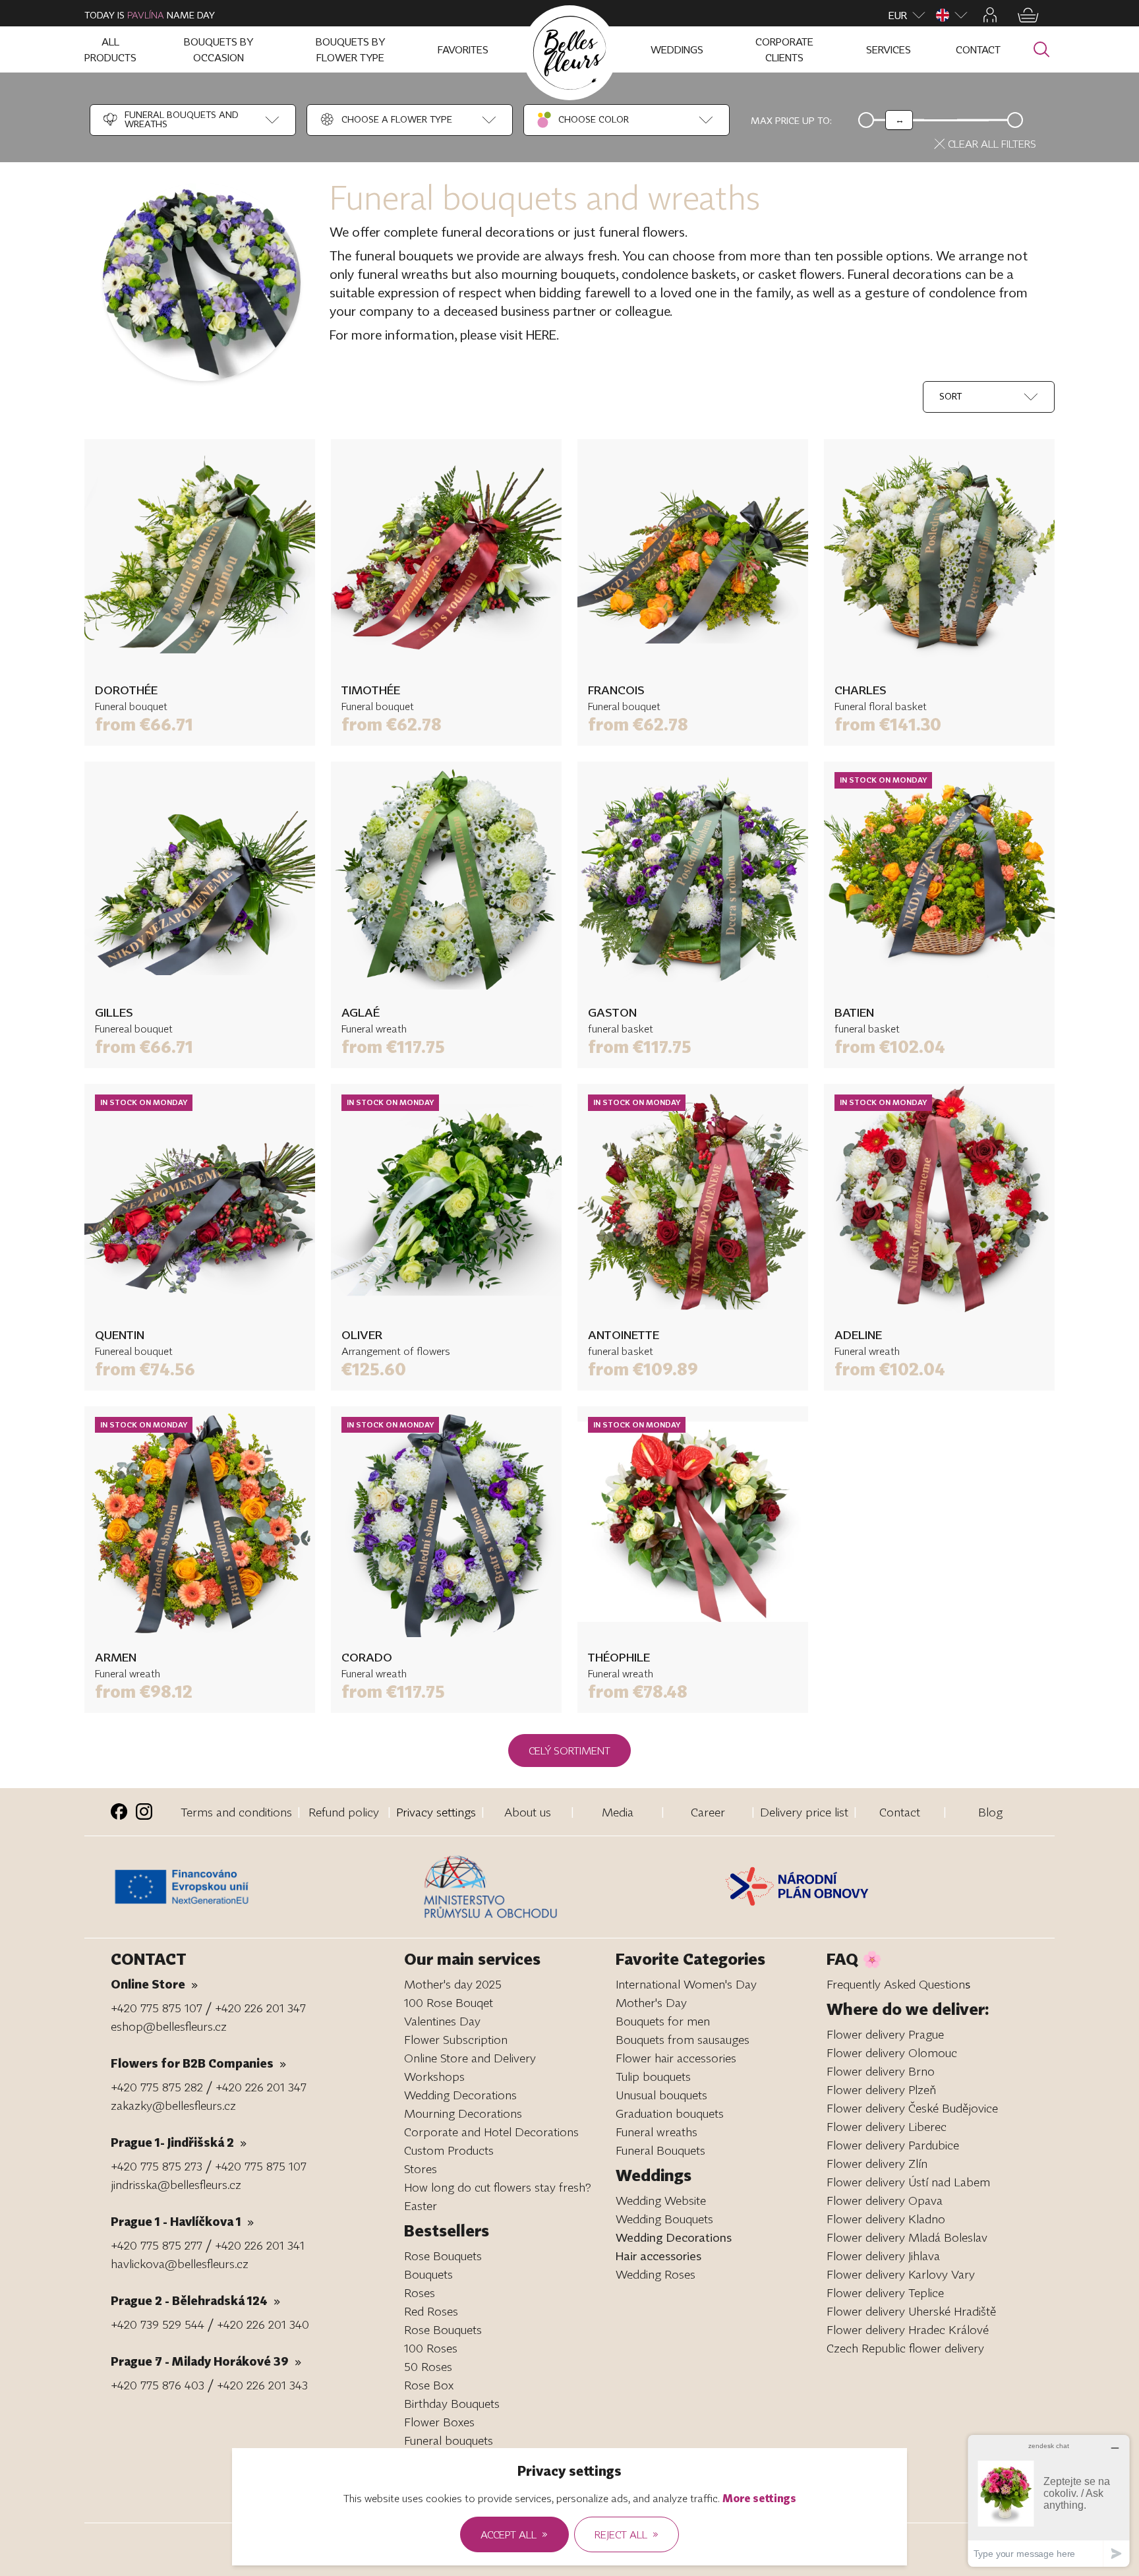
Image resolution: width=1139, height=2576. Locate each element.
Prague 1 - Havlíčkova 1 (182, 2221)
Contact (900, 1812)
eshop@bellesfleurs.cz (169, 2026)
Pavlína (146, 15)
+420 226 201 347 (260, 2008)
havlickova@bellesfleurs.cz (180, 2263)
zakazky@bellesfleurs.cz (173, 2105)
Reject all (627, 2534)
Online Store (154, 1984)
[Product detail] (200, 554)
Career (708, 1812)
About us (528, 1812)
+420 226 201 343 (262, 2385)
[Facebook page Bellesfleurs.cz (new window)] (119, 1812)
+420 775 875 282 (157, 2087)
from (144, 724)
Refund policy (344, 1812)
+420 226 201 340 (263, 2324)
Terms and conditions (236, 1812)
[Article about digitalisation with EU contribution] (264, 1887)
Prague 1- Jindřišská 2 (179, 2142)
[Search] (1041, 50)
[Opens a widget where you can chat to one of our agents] (1049, 2501)
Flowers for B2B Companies (198, 2063)
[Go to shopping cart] (1028, 15)
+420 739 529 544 (158, 2324)
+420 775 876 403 (158, 2385)
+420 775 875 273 (157, 2166)
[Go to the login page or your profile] (990, 15)
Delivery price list (804, 1812)
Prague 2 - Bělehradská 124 (195, 2300)
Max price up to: (791, 120)
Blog (990, 1812)
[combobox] (179, 120)
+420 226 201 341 (260, 2245)
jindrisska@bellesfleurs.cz (176, 2184)
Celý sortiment (569, 1751)
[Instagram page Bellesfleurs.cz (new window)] (144, 1812)
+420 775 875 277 (157, 2245)
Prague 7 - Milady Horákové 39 (206, 2361)
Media (618, 1812)
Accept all (514, 2534)
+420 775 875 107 (157, 2008)
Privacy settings (436, 1812)
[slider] (899, 120)
